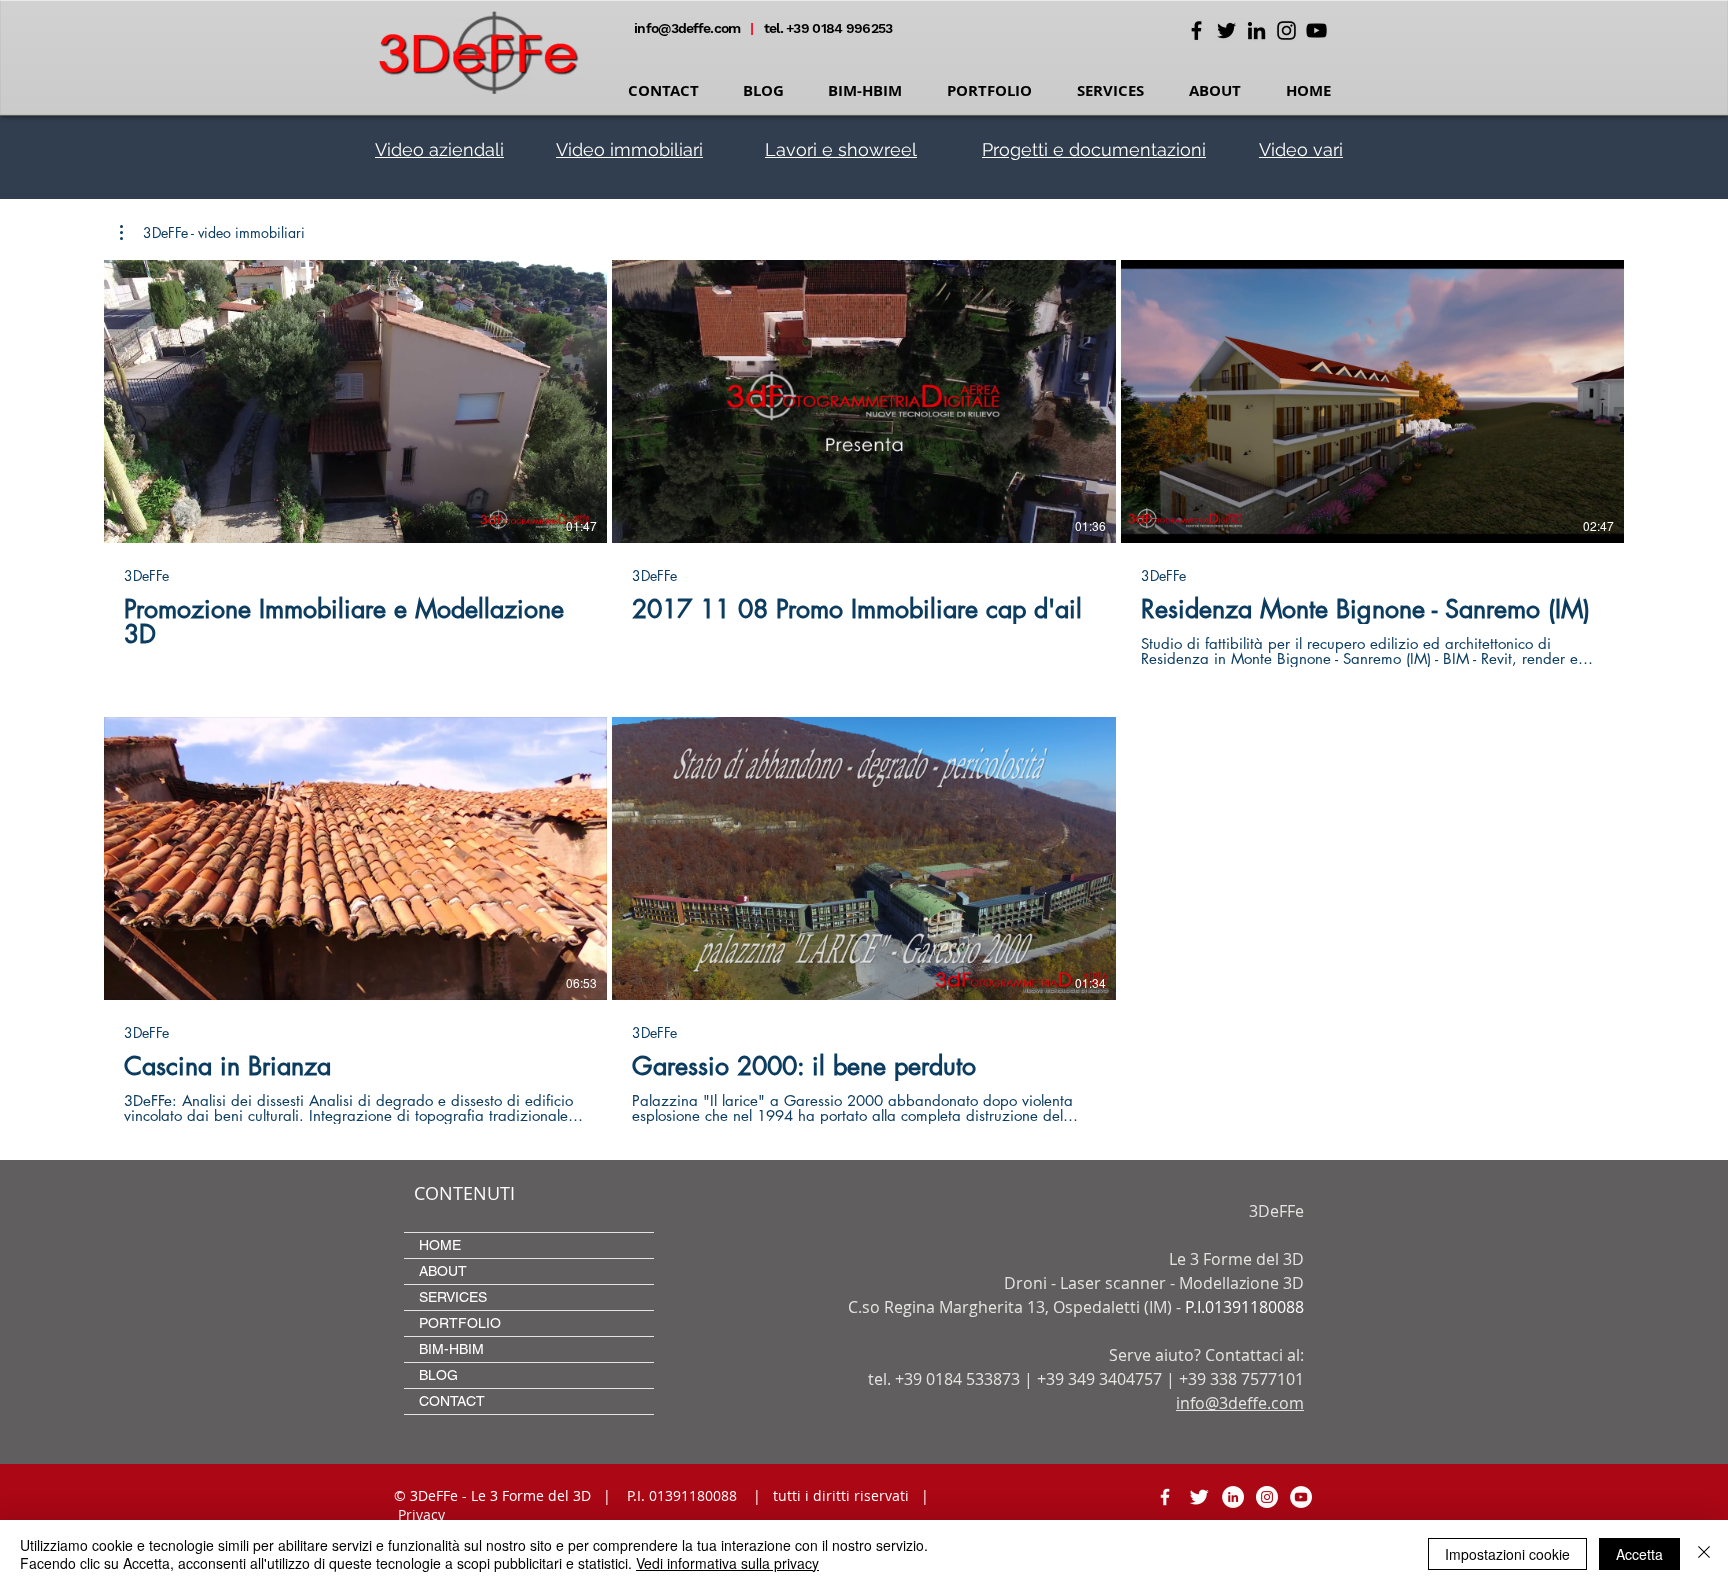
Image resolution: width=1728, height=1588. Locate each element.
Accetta (1639, 1554)
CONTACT (452, 1401)
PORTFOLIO (460, 1323)
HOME (440, 1245)
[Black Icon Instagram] (1286, 30)
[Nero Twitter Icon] (1226, 30)
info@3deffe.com (689, 28)
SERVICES (453, 1297)
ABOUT (443, 1271)
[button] (212, 233)
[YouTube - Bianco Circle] (1301, 1497)
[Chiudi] (1704, 1554)
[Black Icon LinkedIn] (1256, 30)
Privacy (421, 1514)
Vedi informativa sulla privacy (727, 1563)
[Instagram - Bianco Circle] (1267, 1497)
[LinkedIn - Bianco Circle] (1233, 1497)
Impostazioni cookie (1507, 1554)
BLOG (438, 1375)
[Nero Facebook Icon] (1196, 30)
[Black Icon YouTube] (1316, 30)
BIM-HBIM (451, 1349)
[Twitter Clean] (1199, 1497)
